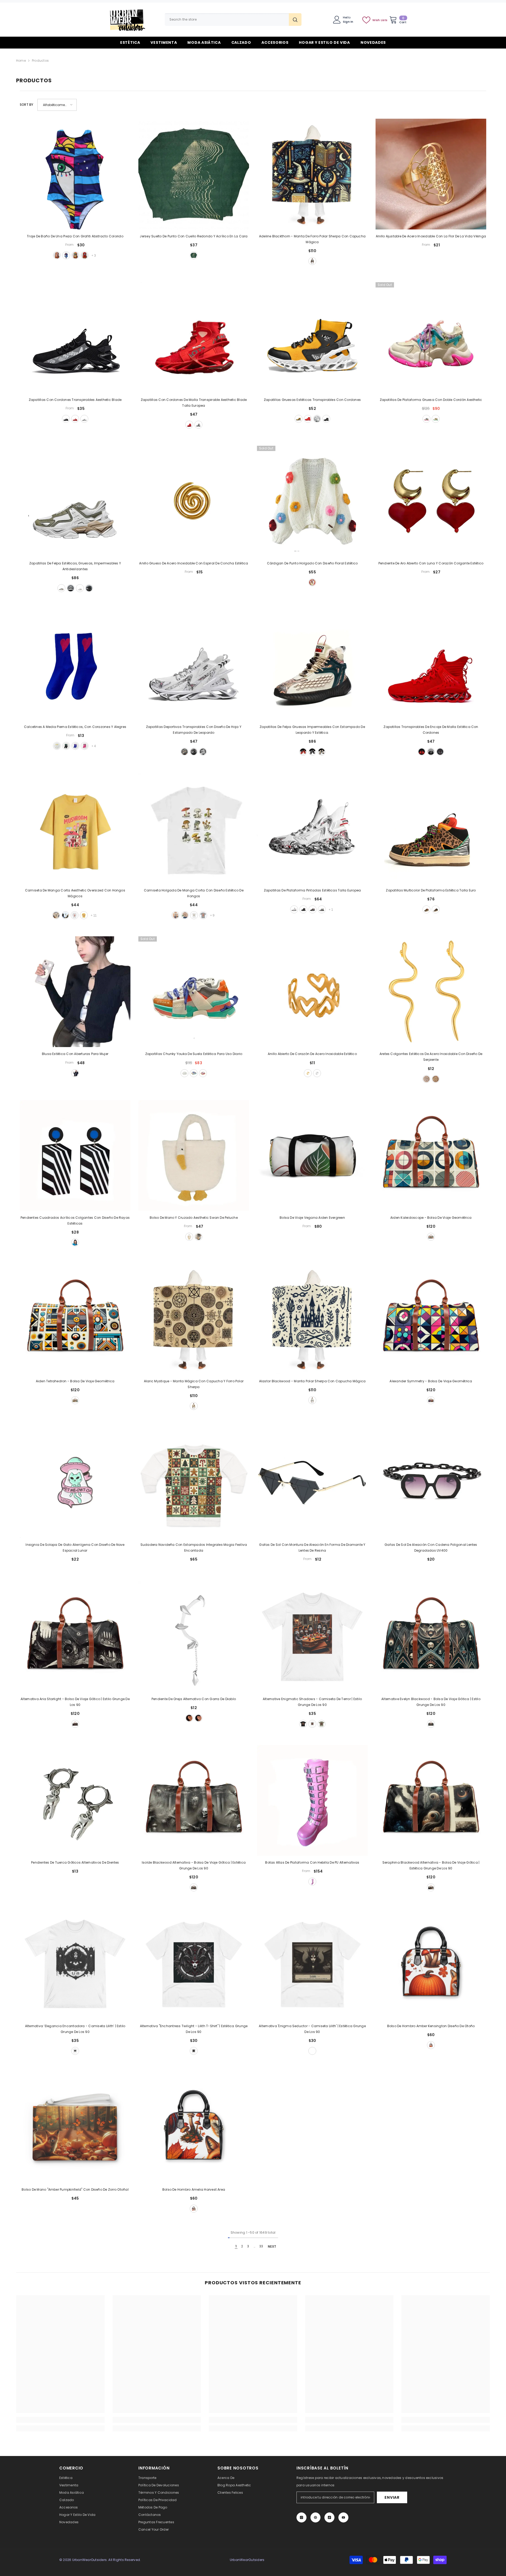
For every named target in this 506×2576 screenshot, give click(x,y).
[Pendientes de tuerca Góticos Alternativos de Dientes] (75, 1800)
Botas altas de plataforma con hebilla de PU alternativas (312, 1862)
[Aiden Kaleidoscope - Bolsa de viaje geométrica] (431, 1155)
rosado (426, 419)
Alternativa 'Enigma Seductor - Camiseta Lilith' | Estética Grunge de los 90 (312, 2029)
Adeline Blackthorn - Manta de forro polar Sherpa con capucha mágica (312, 239)
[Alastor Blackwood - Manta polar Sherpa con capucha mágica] (312, 1319)
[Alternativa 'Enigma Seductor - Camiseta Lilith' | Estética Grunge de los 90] (312, 1964)
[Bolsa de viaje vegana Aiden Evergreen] (312, 1155)
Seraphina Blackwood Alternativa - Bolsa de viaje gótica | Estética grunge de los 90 (431, 1865)
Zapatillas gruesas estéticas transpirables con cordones (312, 400)
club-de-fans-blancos (75, 915)
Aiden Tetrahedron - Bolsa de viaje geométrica (75, 1381)
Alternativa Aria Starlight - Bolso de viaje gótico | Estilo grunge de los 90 (75, 1702)
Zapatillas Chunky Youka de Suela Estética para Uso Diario (194, 1054)
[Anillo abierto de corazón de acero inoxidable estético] (312, 992)
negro (66, 419)
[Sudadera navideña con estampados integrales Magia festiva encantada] (194, 1483)
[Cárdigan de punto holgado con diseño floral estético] (312, 501)
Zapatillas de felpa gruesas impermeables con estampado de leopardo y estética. (312, 730)
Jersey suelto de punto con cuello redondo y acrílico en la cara (194, 236)
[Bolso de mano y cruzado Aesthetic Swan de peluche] (194, 1155)
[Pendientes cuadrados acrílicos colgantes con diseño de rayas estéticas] (75, 1155)
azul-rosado (75, 746)
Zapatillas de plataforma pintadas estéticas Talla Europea (312, 890)
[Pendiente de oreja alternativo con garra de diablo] (194, 1637)
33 (261, 2246)
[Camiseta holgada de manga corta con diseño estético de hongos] (194, 828)
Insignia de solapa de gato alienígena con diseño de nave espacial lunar (75, 1548)
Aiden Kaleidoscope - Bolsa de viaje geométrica (431, 1218)
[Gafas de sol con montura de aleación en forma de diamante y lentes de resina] (312, 1483)
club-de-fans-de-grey (203, 915)
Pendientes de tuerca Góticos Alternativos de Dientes (75, 1862)
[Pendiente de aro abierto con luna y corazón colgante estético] (431, 501)
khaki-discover (176, 915)
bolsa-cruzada (198, 1237)
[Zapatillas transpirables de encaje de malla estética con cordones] (431, 665)
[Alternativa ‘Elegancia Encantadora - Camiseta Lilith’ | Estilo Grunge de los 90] (75, 1964)
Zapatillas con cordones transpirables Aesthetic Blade (75, 400)
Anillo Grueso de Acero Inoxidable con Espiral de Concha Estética (194, 563)
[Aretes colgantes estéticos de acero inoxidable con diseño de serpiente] (431, 992)
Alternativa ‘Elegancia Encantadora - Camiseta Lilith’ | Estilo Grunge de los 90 (75, 2029)
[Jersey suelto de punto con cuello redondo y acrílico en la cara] (194, 174)
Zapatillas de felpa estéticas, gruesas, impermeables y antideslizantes (75, 566)
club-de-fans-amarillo (84, 915)
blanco (84, 419)
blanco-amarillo (57, 746)
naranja (194, 1073)
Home (21, 61)
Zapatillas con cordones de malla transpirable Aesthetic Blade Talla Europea (194, 403)
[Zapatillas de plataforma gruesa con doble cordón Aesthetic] (431, 338)
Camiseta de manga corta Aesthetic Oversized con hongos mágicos (75, 893)
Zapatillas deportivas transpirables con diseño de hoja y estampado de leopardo (194, 730)
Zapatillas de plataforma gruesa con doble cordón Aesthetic (431, 400)
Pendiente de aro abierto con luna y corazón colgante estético (431, 563)
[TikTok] (329, 2517)
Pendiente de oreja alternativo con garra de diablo (194, 1699)
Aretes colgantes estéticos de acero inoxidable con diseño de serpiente (431, 1057)
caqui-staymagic (56, 915)
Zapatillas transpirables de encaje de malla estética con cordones (431, 730)
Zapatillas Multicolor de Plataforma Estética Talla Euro (431, 890)
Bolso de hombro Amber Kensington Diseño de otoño (431, 2026)
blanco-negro (71, 588)
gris (440, 752)
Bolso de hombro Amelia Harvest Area (194, 2189)
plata (317, 1073)
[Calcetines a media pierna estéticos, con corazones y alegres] (75, 665)
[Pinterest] (315, 2517)
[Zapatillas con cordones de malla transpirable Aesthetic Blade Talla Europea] (194, 338)
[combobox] (227, 20)
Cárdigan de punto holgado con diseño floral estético (312, 563)
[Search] (233, 20)
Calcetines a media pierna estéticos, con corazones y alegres (75, 727)
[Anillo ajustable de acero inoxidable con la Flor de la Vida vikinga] (431, 174)
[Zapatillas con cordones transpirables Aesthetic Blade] (75, 338)
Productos (40, 61)
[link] (60, 2420)
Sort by (27, 105)
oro (308, 1073)
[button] (57, 105)
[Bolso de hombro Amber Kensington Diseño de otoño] (431, 1964)
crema (312, 261)
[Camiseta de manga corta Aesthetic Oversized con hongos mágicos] (75, 828)
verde (75, 255)
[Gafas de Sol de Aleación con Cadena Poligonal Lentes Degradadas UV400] (431, 1483)
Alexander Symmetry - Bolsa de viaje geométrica (431, 1381)
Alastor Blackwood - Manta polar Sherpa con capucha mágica (312, 1381)
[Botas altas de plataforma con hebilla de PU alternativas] (312, 1800)
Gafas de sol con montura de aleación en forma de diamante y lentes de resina (312, 1548)
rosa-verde (85, 746)
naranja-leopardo (426, 909)
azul (66, 255)
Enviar (392, 2497)
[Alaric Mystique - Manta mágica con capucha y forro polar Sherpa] (194, 1319)
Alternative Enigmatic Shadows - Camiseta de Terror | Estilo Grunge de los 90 (312, 1702)
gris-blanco (198, 425)
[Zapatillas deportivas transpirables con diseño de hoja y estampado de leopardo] (194, 665)
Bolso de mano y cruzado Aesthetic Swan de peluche (194, 1218)
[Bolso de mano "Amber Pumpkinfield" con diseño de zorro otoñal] (75, 2127)
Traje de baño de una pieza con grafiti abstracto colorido (75, 236)
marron (431, 1237)
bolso (189, 1237)
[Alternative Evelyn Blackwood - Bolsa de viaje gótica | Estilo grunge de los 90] (431, 1637)
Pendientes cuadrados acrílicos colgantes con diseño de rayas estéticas (75, 1220)
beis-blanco (61, 588)
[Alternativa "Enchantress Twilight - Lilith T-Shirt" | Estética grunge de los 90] (194, 1964)
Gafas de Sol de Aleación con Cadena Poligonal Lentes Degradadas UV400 (431, 1548)
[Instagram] (301, 2517)
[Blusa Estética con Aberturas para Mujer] (75, 992)
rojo (85, 255)
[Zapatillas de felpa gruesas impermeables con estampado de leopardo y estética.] (312, 665)
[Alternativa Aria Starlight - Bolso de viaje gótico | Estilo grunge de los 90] (75, 1637)
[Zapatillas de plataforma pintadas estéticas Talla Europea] (312, 828)
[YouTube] (343, 2517)
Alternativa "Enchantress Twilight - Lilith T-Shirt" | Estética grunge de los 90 (194, 2029)
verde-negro (66, 746)
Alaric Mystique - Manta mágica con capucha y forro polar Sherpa (194, 1384)
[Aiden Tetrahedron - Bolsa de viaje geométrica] (75, 1319)
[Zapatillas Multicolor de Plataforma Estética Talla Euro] (431, 828)
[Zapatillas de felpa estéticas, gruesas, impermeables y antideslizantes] (75, 501)
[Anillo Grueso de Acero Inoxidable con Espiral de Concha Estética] (194, 501)
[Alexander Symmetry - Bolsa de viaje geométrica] (431, 1319)
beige (184, 752)
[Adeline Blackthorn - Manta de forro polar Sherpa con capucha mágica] (312, 174)
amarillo (299, 419)
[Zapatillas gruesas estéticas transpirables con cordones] (312, 338)
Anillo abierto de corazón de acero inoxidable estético (312, 1054)
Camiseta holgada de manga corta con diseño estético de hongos (194, 893)
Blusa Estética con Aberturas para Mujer (75, 1054)
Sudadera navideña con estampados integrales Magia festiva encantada (194, 1548)
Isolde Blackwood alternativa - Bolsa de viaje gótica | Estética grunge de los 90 (194, 1865)
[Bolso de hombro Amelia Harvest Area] (194, 2127)
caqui (185, 915)
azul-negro (313, 909)
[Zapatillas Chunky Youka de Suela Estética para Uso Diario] (194, 992)
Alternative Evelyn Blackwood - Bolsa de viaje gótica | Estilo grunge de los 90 (431, 1702)
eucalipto (322, 1724)
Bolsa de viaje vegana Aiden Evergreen (312, 1218)
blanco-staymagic (65, 915)
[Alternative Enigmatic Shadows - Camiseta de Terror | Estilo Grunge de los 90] (312, 1637)
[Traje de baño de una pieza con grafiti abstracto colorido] (75, 174)
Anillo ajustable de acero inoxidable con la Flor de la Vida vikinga (431, 236)
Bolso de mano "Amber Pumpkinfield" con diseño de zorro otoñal (75, 2189)
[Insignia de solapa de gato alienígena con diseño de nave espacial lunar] (75, 1483)
